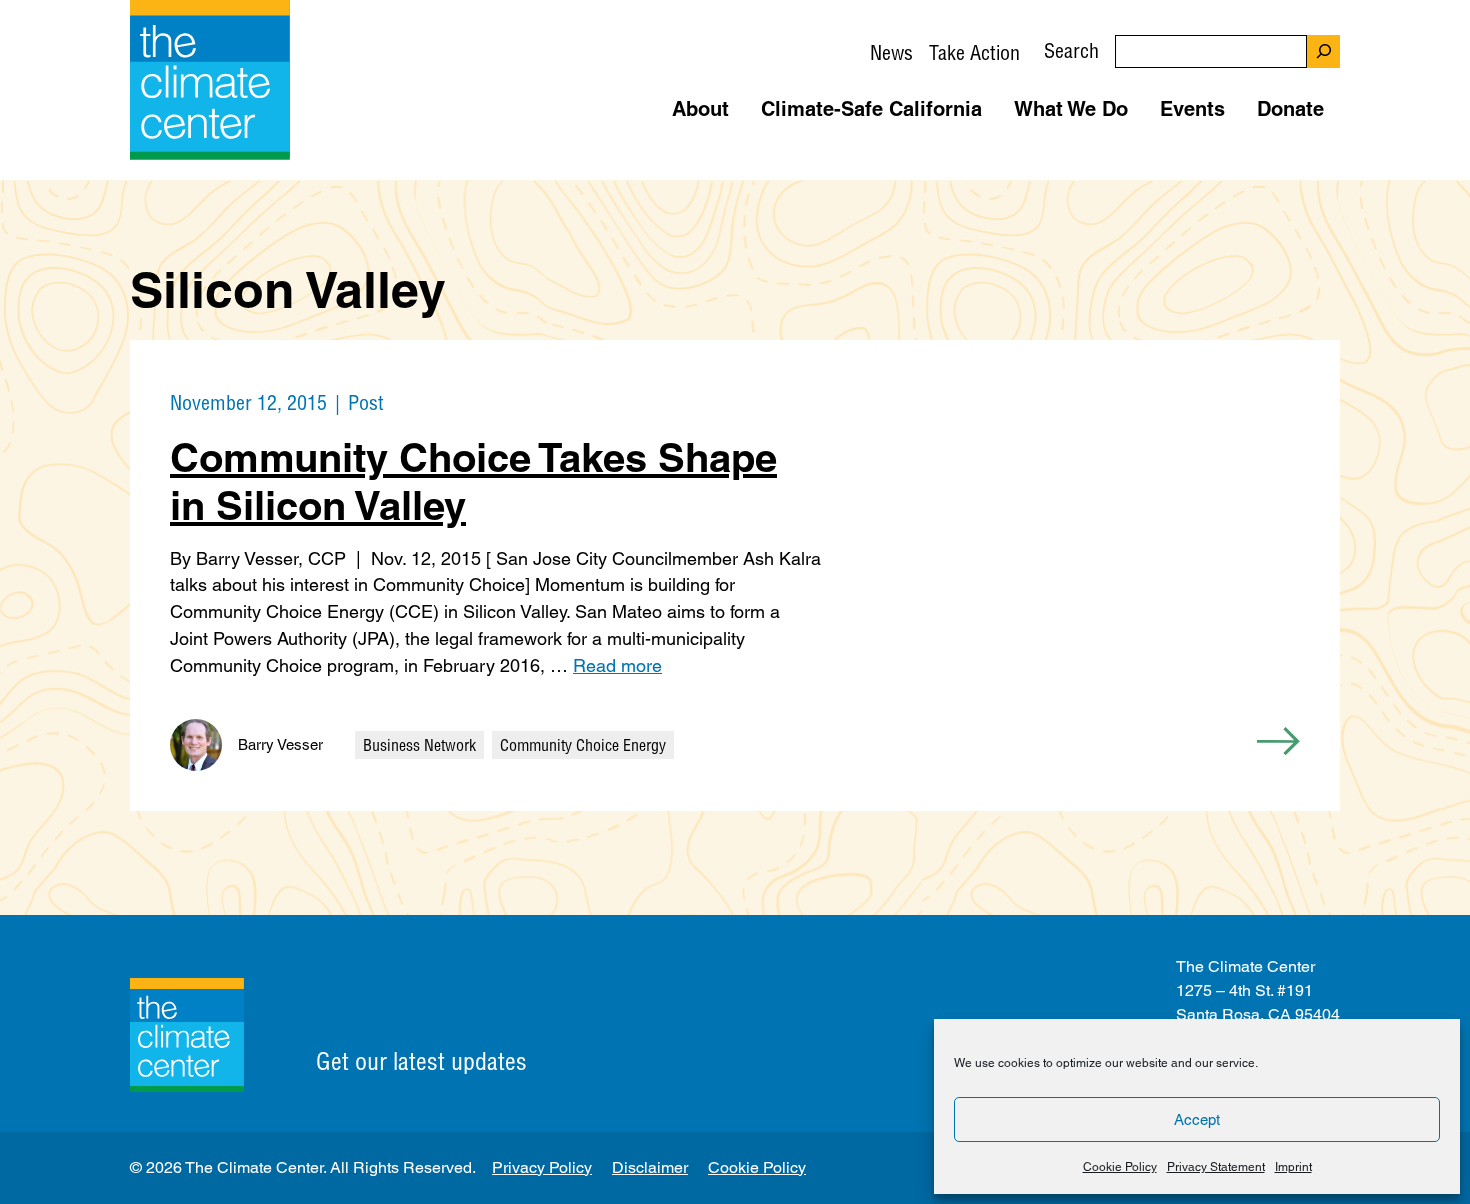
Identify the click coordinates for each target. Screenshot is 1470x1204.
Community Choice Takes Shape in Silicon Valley (473, 481)
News (891, 52)
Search (1071, 50)
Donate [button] (1290, 109)
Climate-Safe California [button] (871, 109)
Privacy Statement (1216, 1167)
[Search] (1323, 51)
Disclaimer (650, 1167)
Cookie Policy (1120, 1167)
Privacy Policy (542, 1167)
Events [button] (1192, 109)
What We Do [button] (1071, 109)
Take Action (974, 52)
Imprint (1293, 1167)
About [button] (700, 109)
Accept (1197, 1119)
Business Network (419, 745)
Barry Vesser (280, 744)
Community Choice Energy (583, 745)
